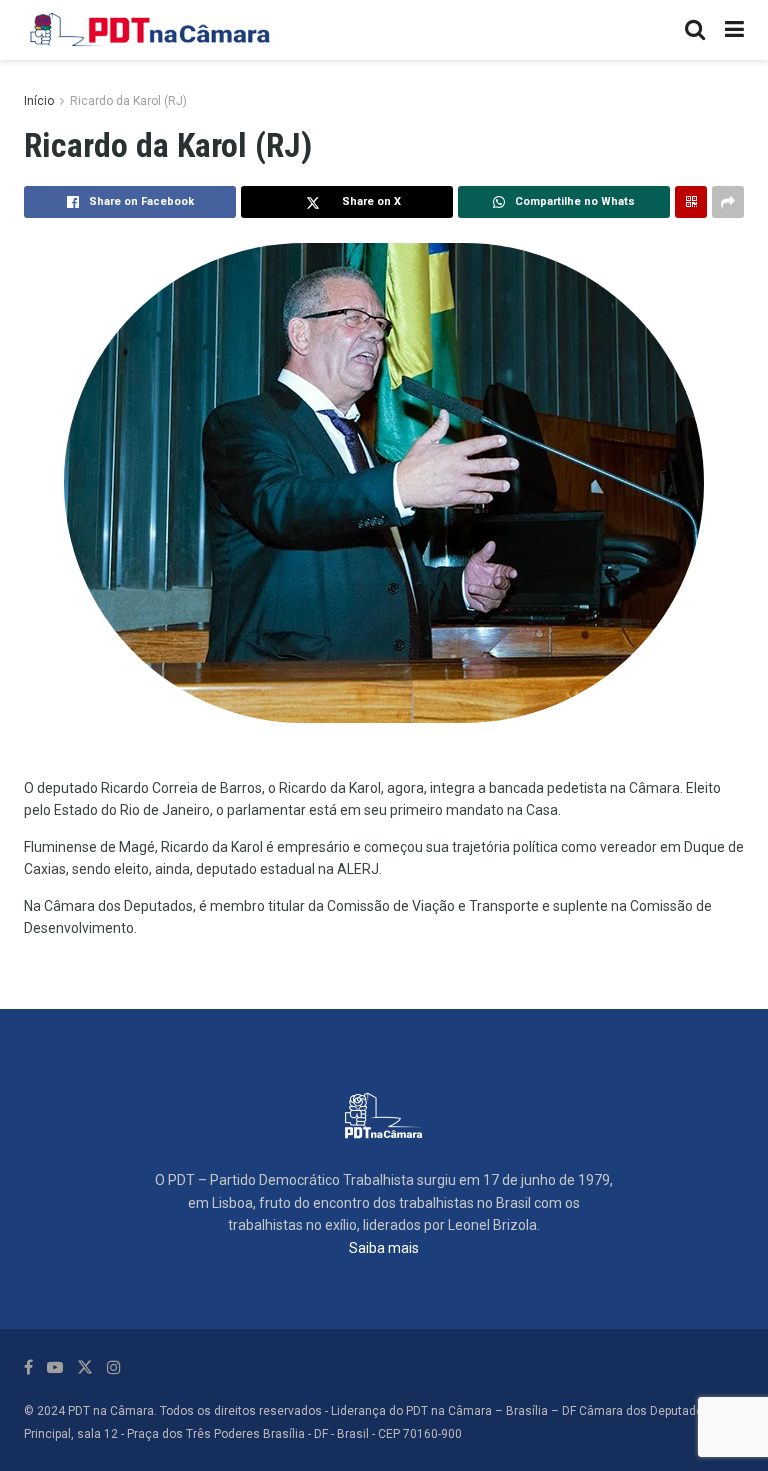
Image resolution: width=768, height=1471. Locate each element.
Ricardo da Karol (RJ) (128, 101)
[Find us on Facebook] (28, 1367)
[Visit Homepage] (151, 30)
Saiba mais (384, 1248)
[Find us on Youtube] (55, 1367)
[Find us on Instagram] (114, 1367)
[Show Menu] (734, 30)
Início (39, 101)
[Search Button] (695, 30)
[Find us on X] (85, 1367)
